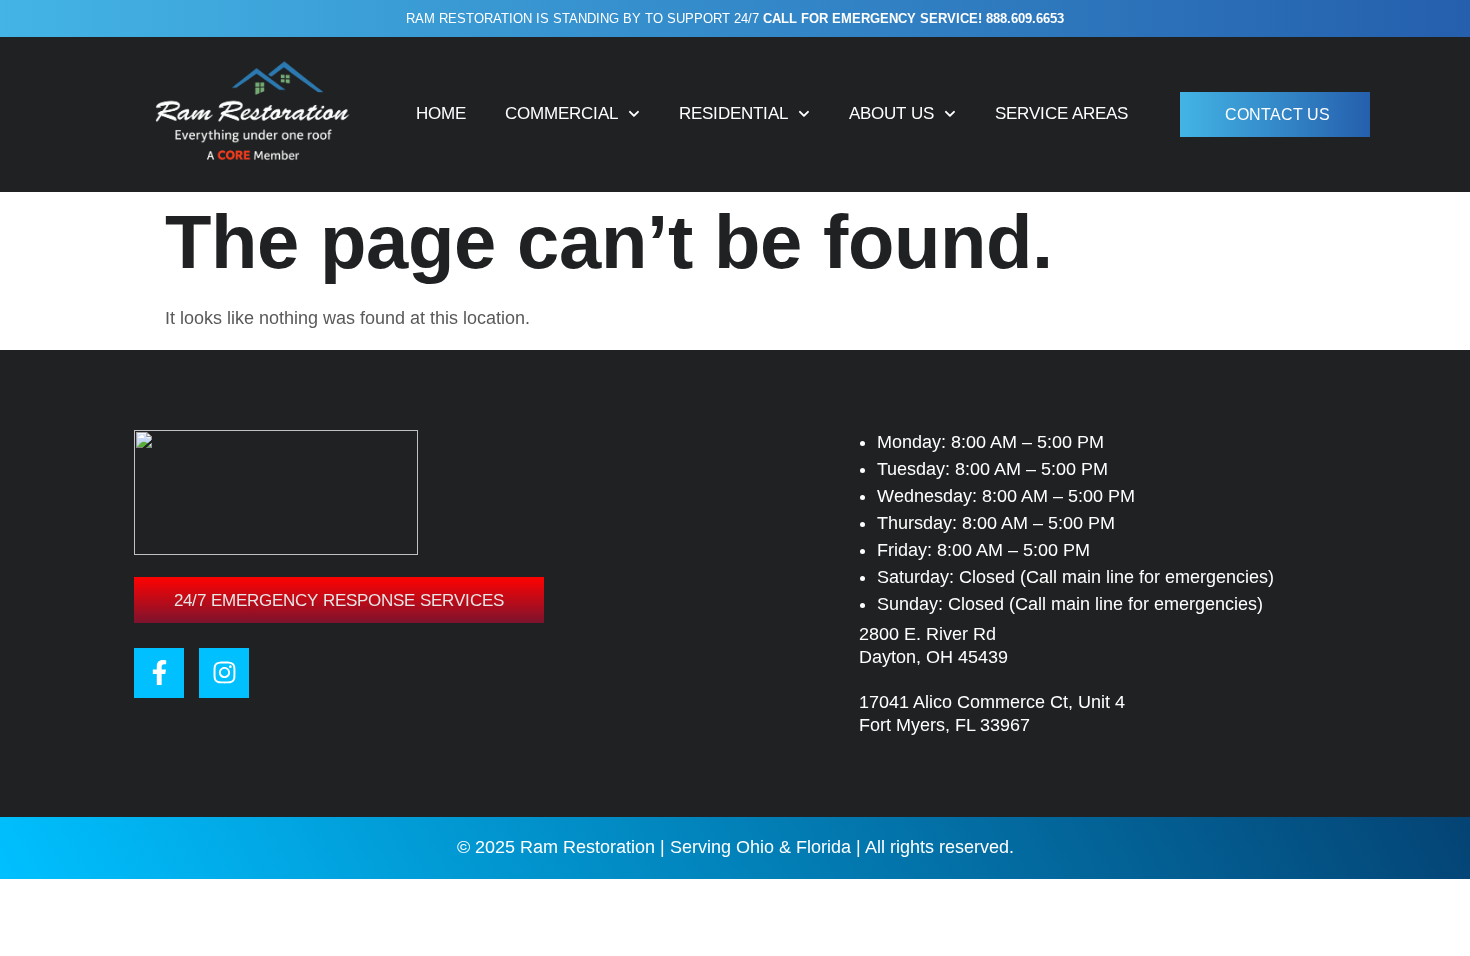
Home (441, 113)
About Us (891, 113)
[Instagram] (224, 673)
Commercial (561, 113)
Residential (733, 113)
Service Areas (1061, 113)
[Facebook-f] (159, 673)
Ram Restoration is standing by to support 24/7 (735, 18)
